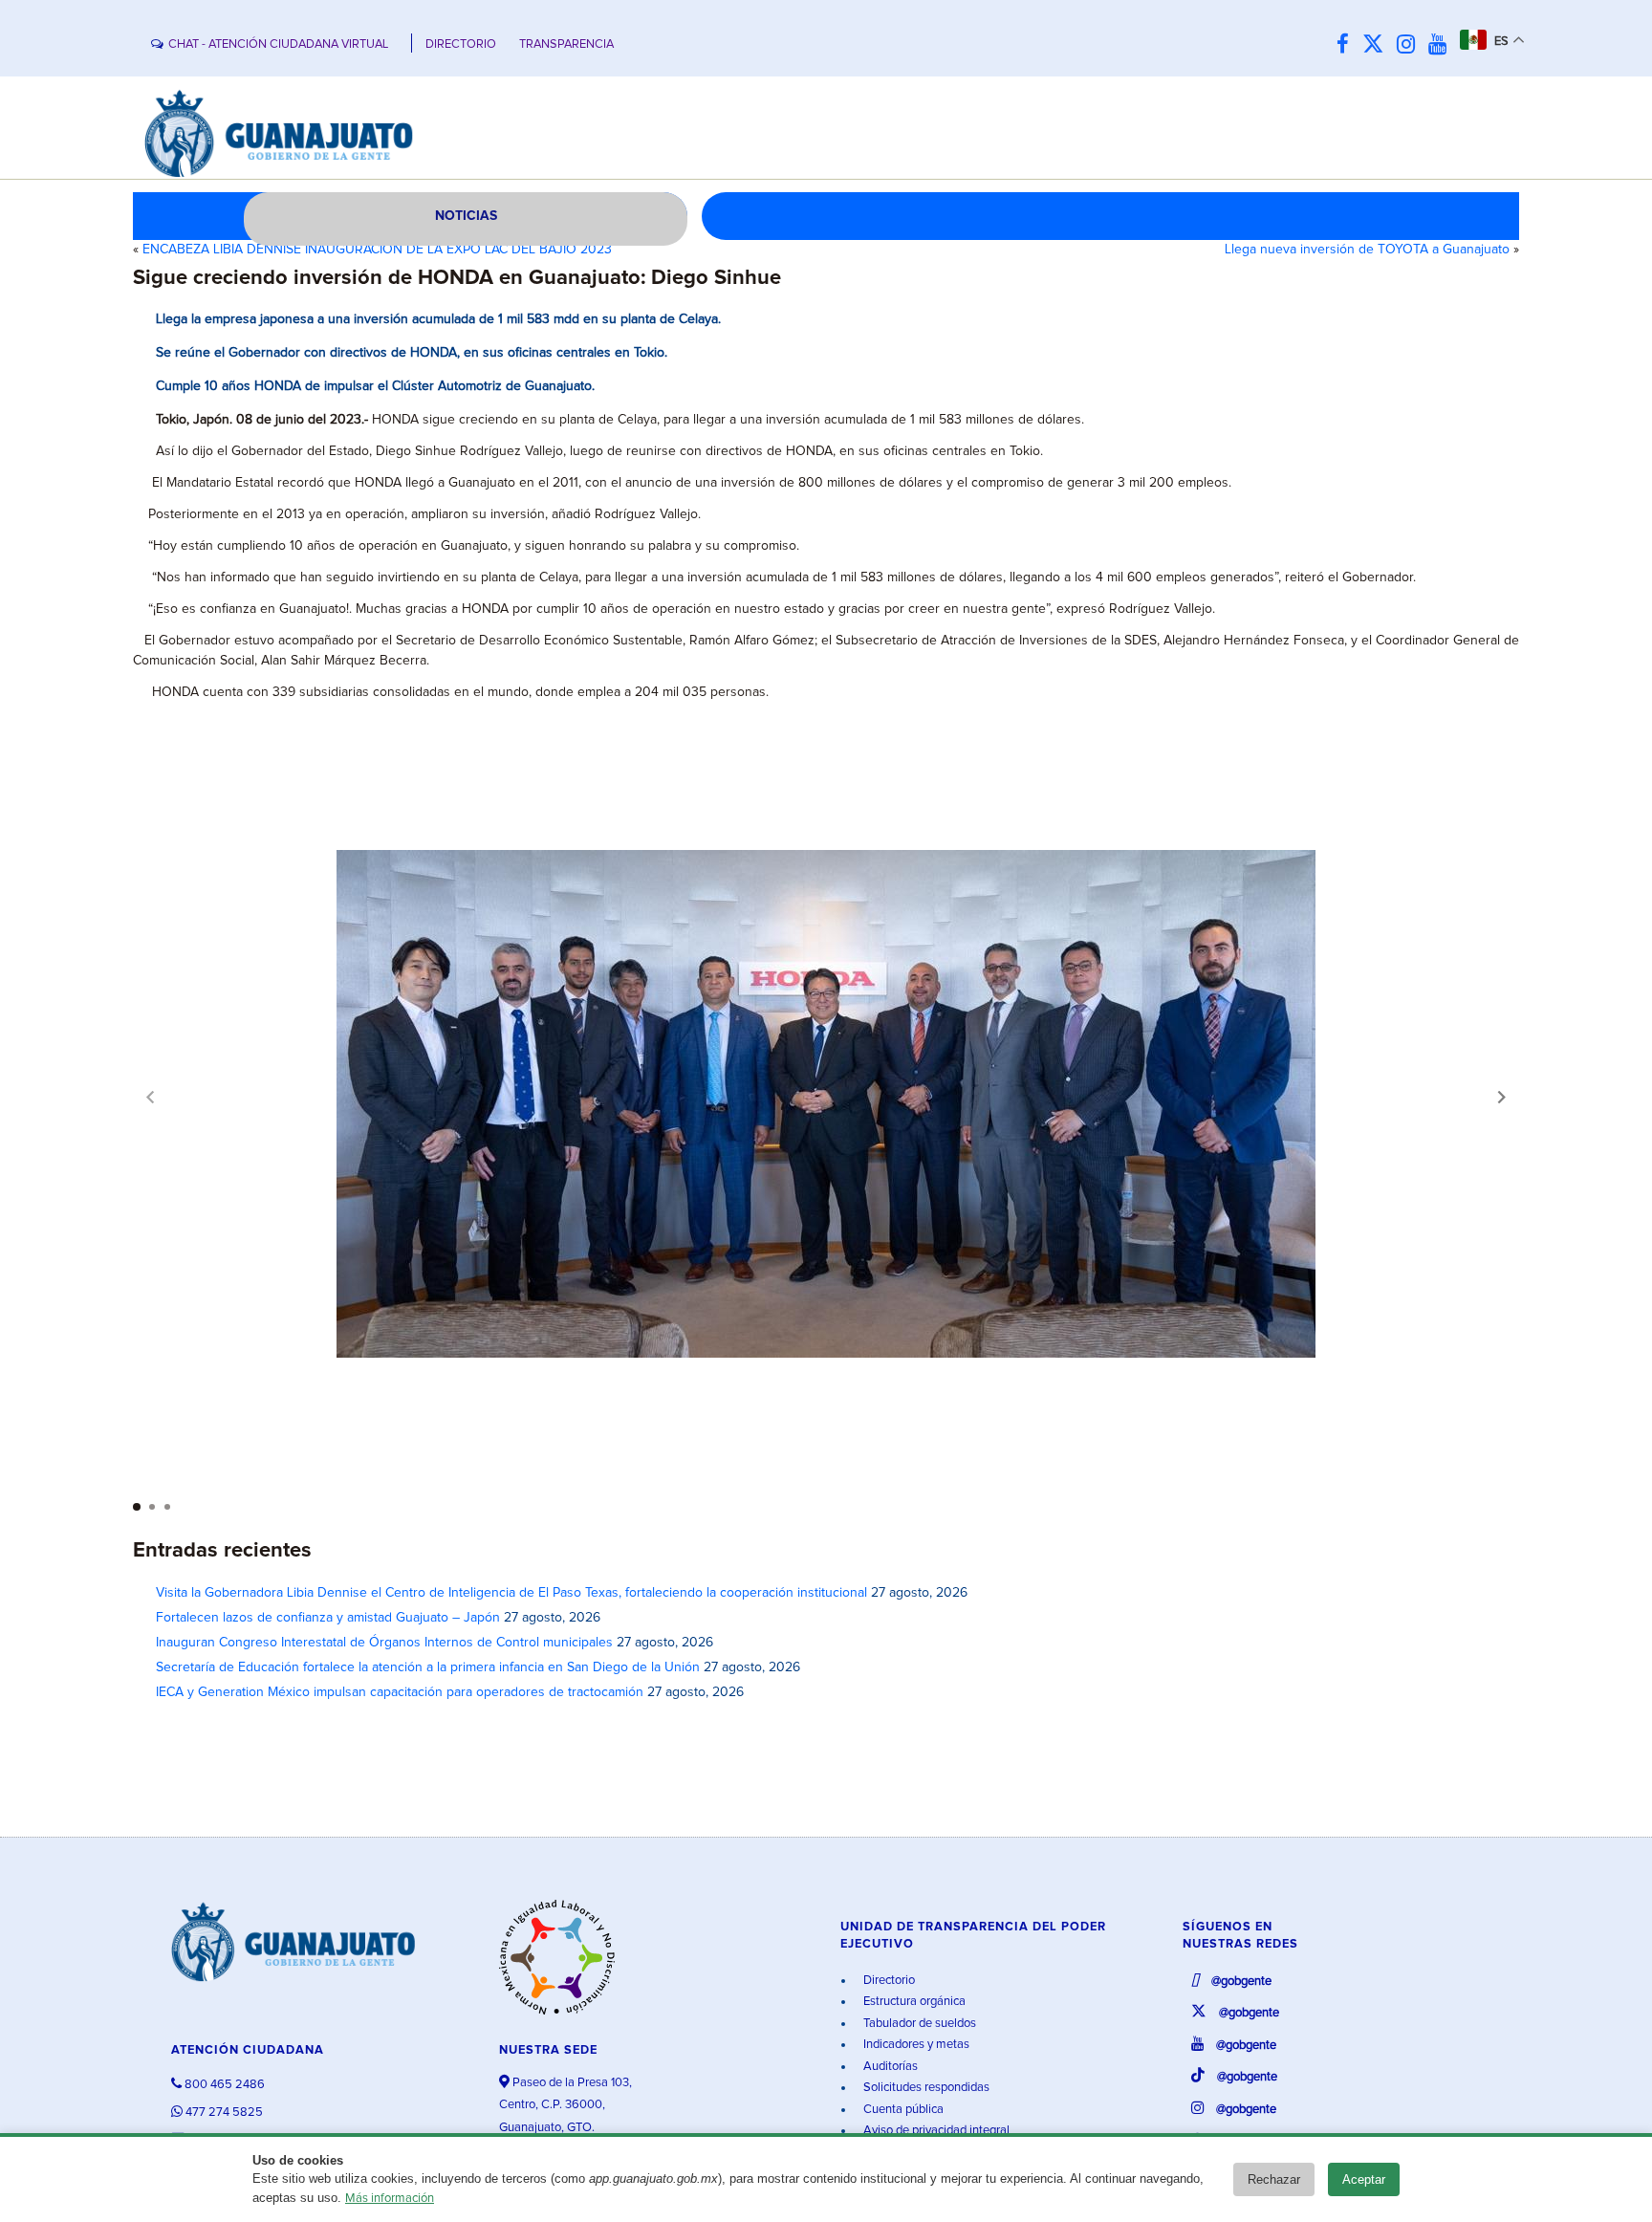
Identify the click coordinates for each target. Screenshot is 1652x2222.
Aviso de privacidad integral (935, 2131)
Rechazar (1274, 2179)
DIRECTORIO (461, 44)
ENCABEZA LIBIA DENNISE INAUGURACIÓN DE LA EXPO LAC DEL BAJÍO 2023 (377, 250)
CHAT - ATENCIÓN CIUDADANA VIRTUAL (278, 44)
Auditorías (889, 2067)
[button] (1502, 1097)
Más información (390, 2199)
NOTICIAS (466, 216)
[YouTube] (1442, 45)
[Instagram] (1411, 45)
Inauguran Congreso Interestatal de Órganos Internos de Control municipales (384, 1643)
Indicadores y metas (915, 2045)
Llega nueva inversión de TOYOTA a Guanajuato (1367, 250)
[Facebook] (1348, 45)
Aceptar (1364, 2179)
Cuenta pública (902, 2110)
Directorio (888, 1981)
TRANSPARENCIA (566, 44)
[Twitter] (1378, 45)
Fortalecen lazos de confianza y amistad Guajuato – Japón (328, 1618)
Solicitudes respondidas (925, 2088)
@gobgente (1240, 1982)
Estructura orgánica (913, 2002)
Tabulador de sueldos (918, 2024)
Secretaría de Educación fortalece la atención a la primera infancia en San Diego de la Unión (428, 1667)
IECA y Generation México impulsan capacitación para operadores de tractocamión (400, 1692)
